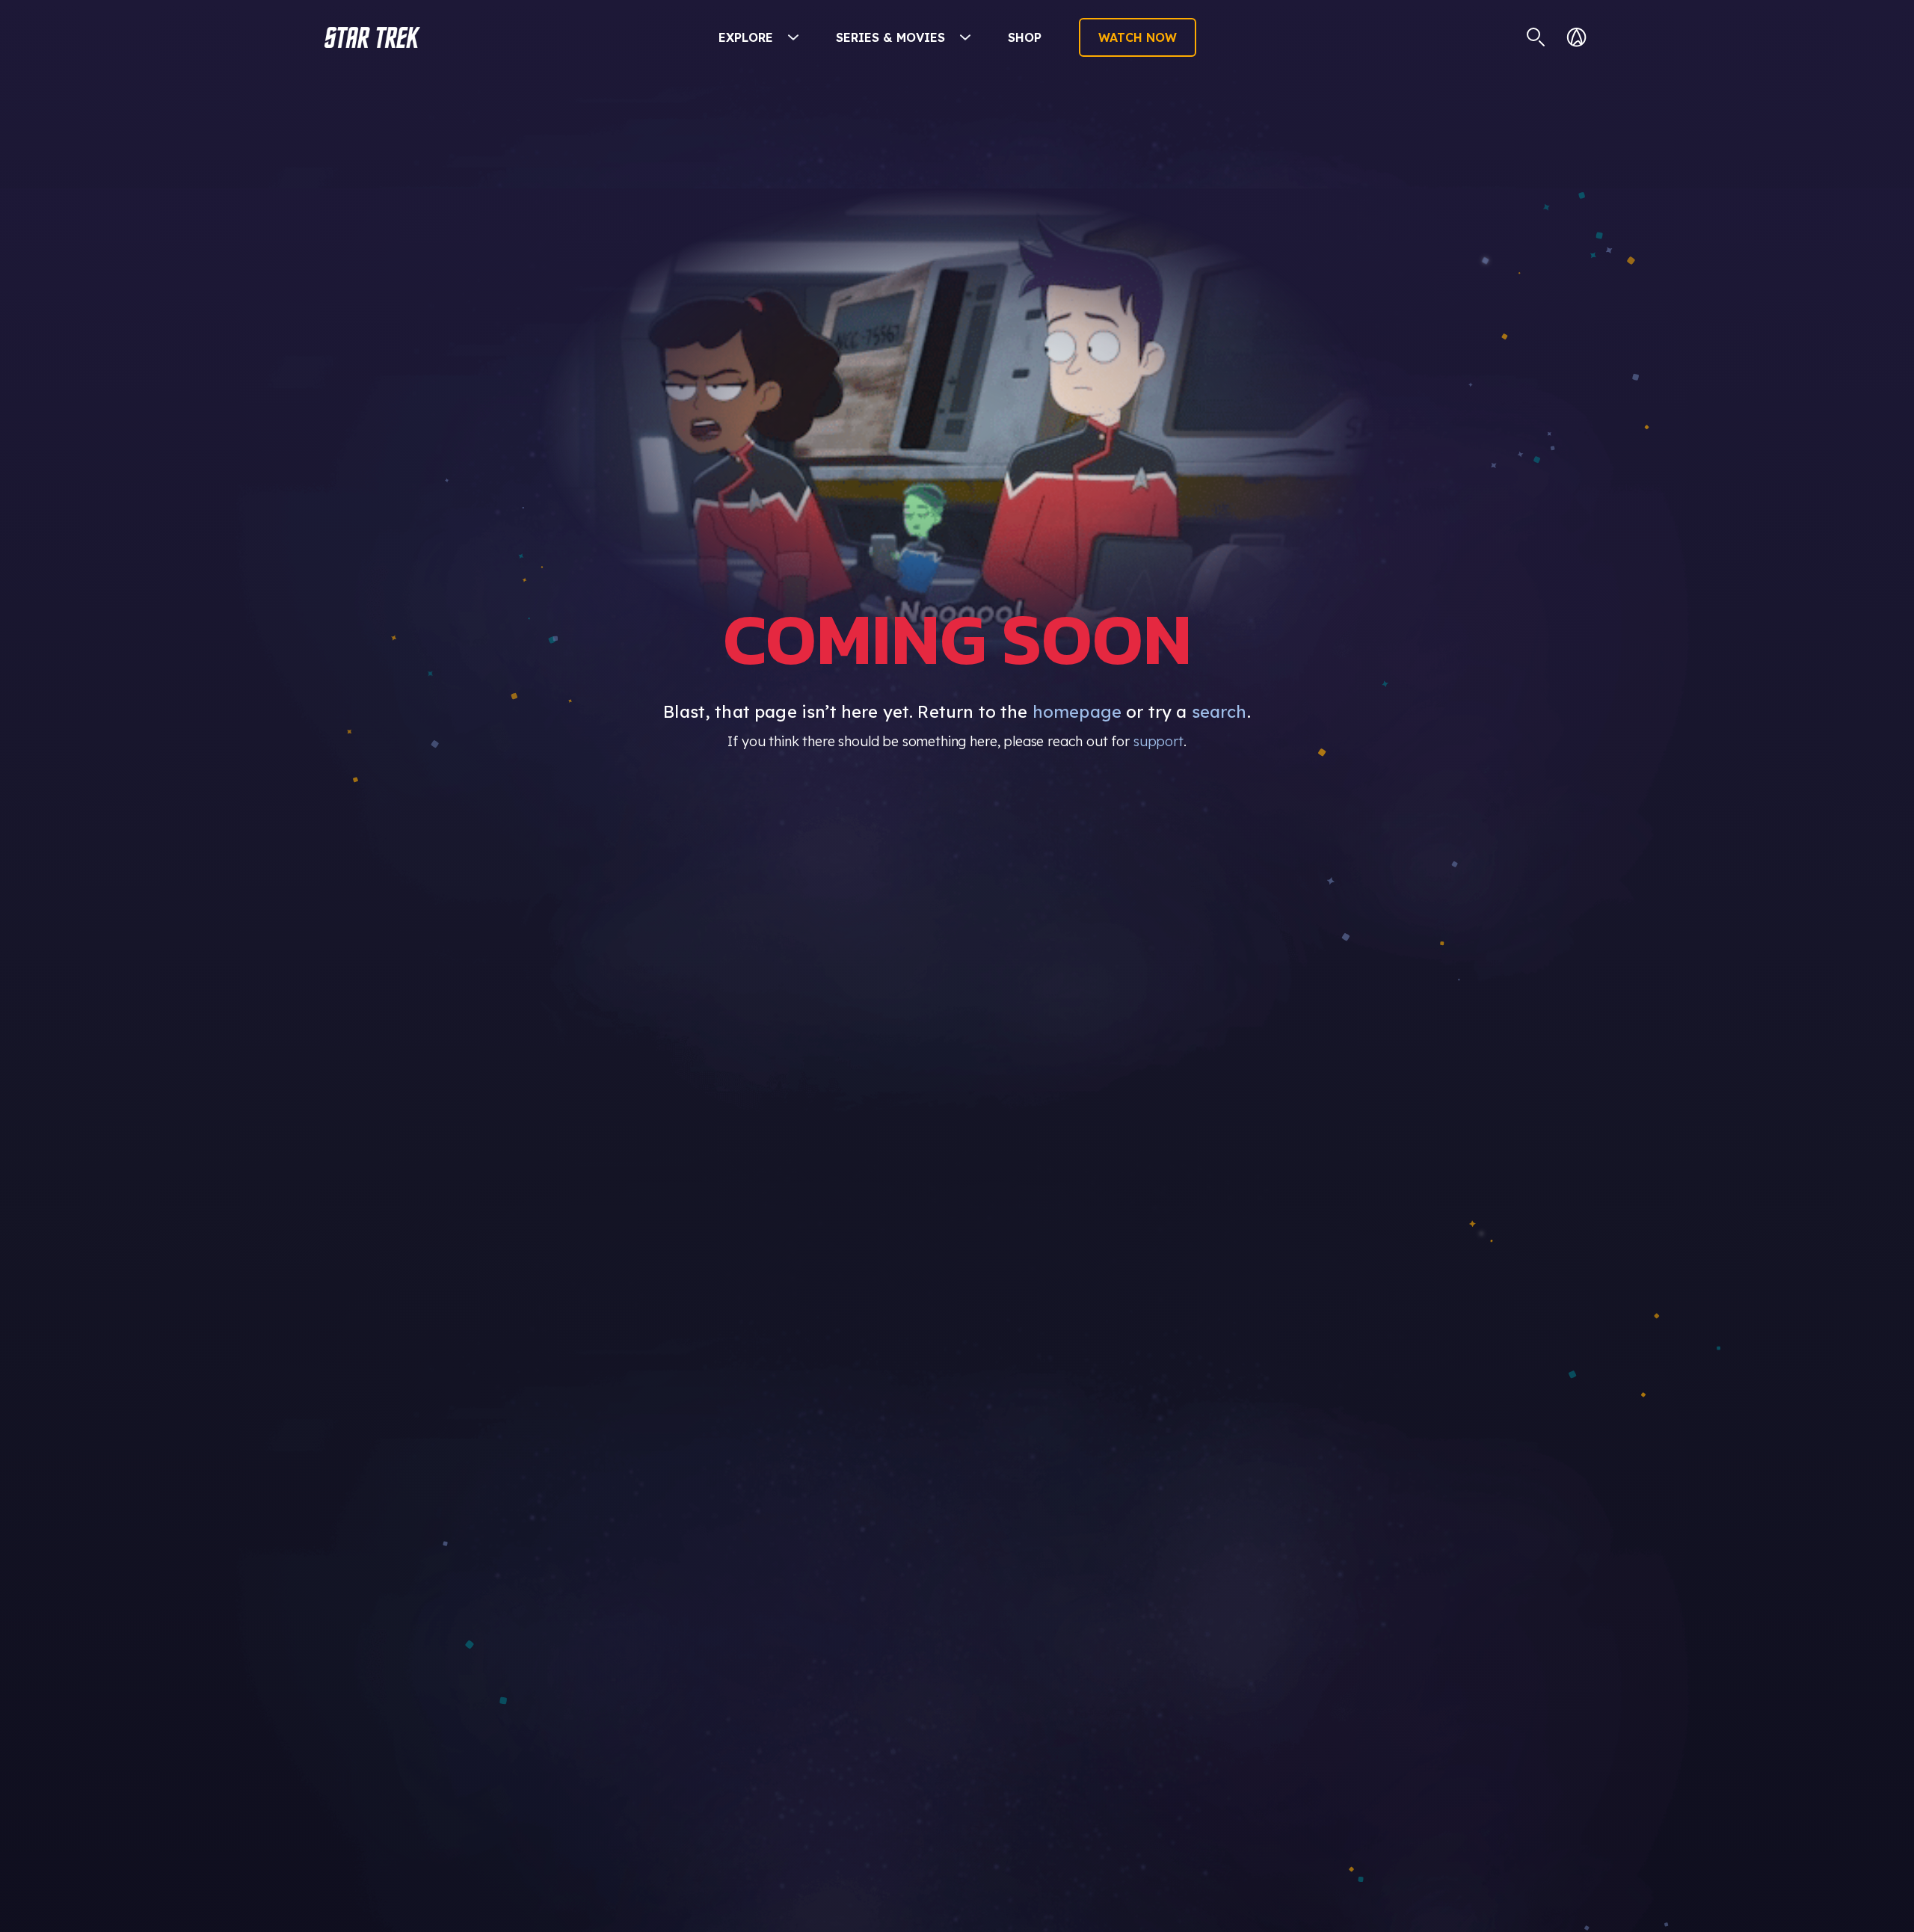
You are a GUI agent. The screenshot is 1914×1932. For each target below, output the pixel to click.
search (1219, 712)
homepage (1077, 712)
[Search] (1536, 37)
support (1158, 741)
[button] (372, 37)
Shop (1025, 37)
